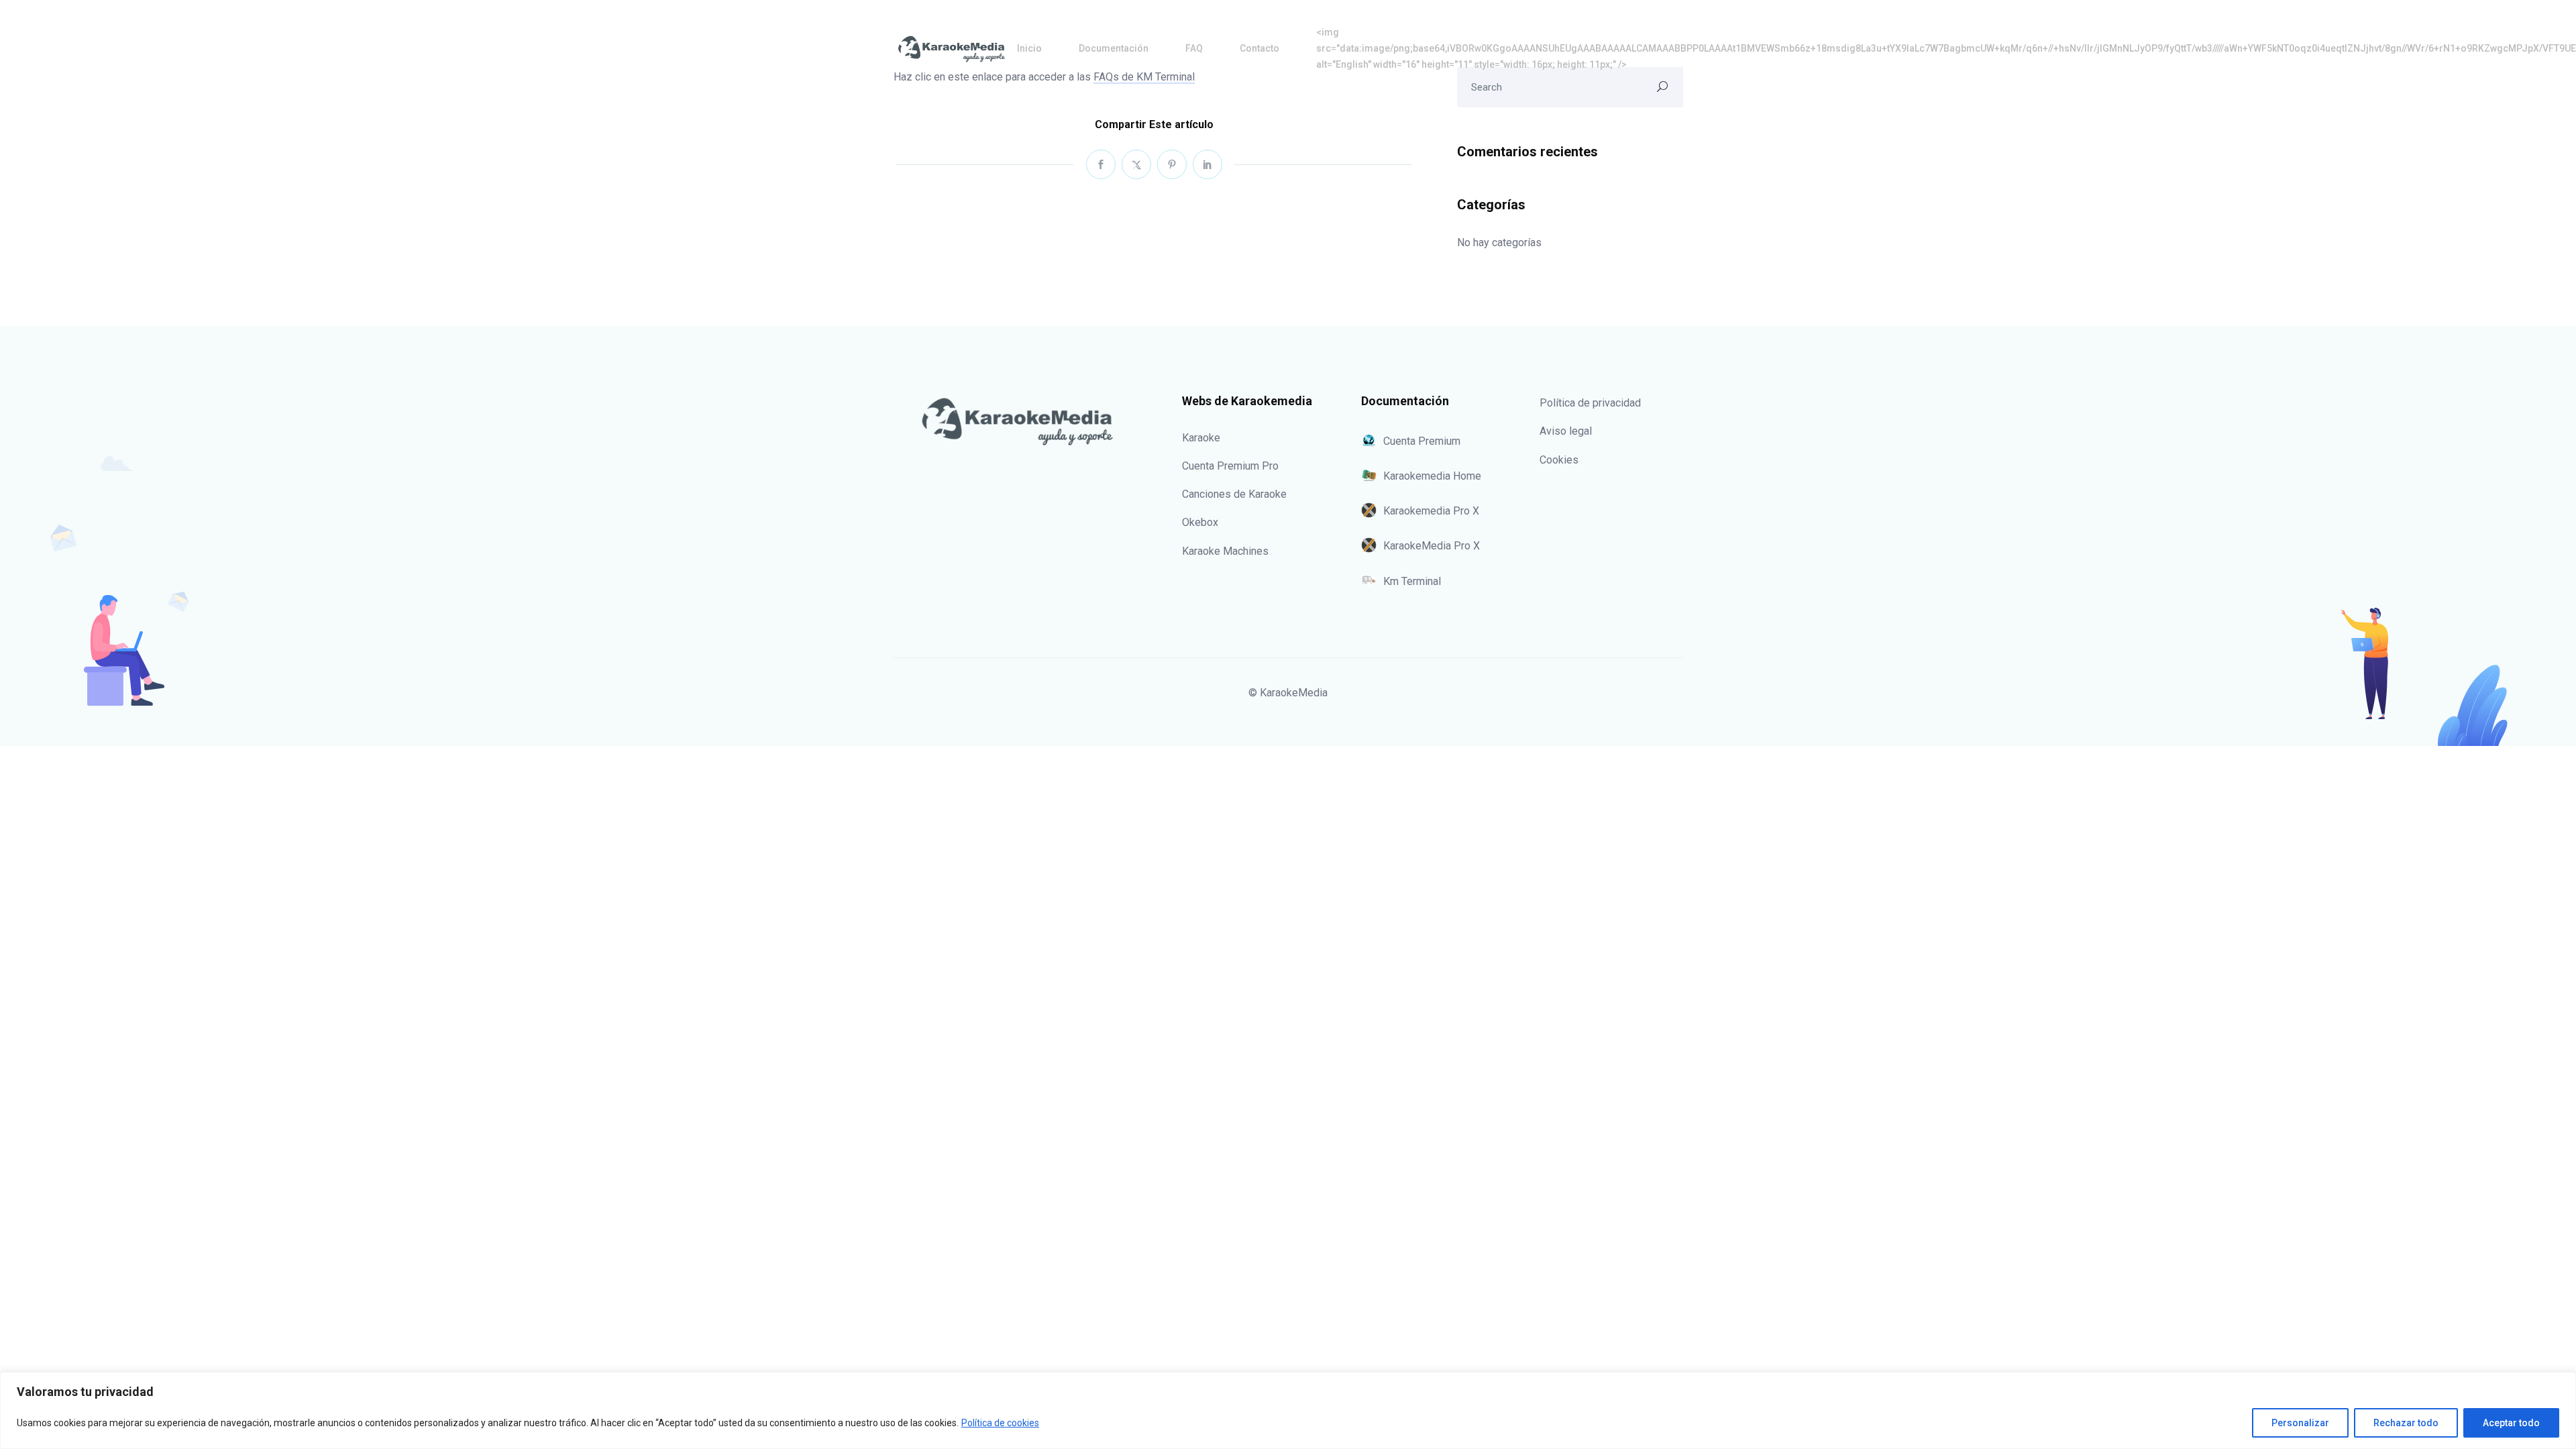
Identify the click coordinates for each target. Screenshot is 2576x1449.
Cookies (1559, 460)
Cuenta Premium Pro (1230, 466)
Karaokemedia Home (1432, 476)
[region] (1288, 1410)
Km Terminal (1412, 581)
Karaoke (1201, 438)
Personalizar (2300, 1423)
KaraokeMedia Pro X (1432, 546)
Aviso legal (1566, 431)
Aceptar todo (2511, 1423)
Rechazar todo (2406, 1423)
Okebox (1200, 522)
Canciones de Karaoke (1234, 494)
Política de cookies (1000, 1423)
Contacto (1259, 48)
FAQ (1194, 48)
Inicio (1029, 48)
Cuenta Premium (1422, 441)
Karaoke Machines (1225, 551)
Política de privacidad (1590, 403)
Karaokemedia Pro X (1431, 511)
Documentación (1114, 48)
